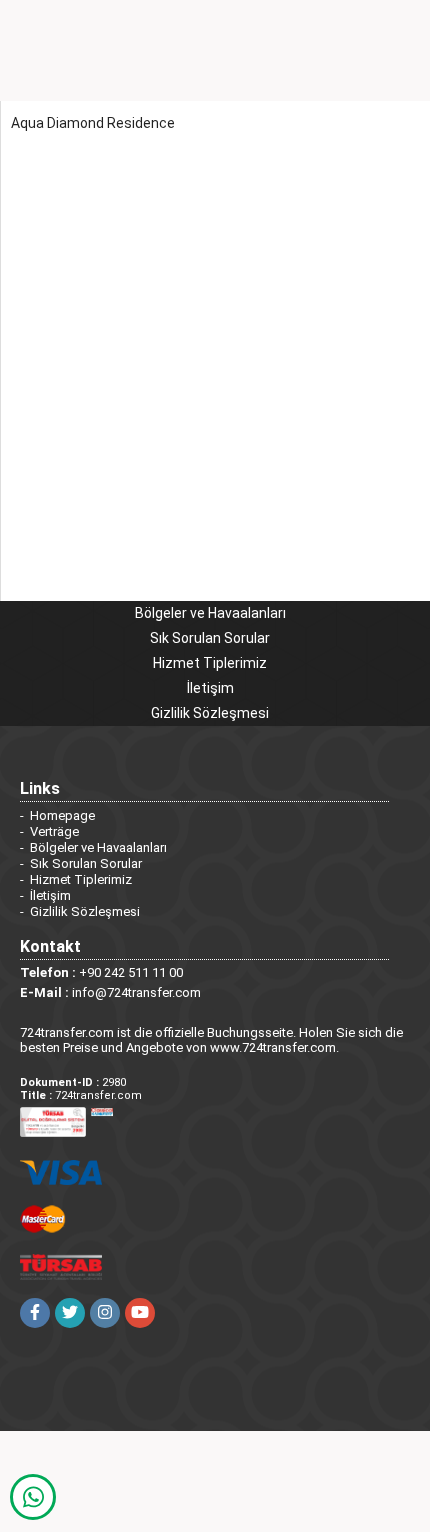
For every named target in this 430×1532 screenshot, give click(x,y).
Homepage (62, 815)
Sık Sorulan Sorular (210, 638)
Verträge (54, 831)
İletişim (210, 688)
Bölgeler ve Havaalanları (210, 613)
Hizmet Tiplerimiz (210, 663)
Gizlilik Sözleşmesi (210, 713)
